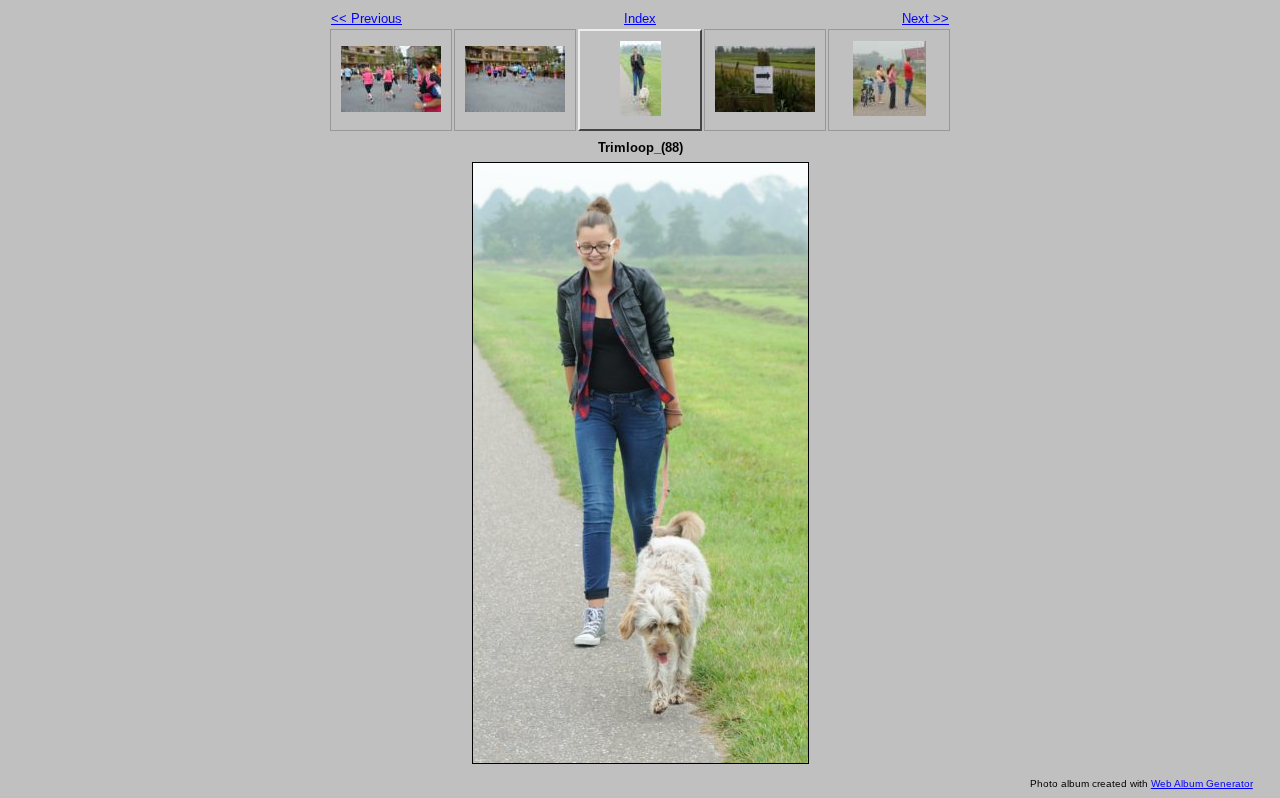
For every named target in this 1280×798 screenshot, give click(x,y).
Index (640, 18)
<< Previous (366, 18)
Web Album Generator (1202, 783)
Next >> (925, 18)
